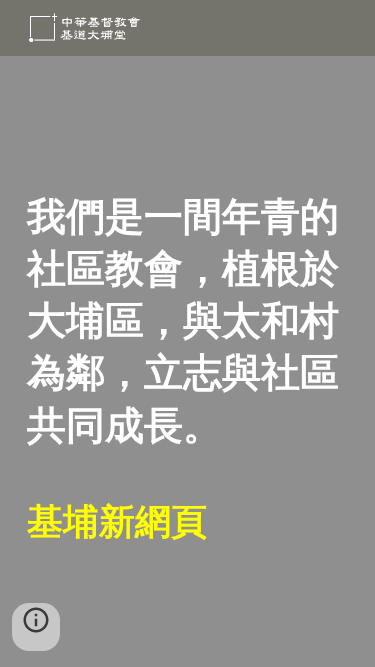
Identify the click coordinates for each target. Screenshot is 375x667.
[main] (188, 362)
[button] (36, 627)
